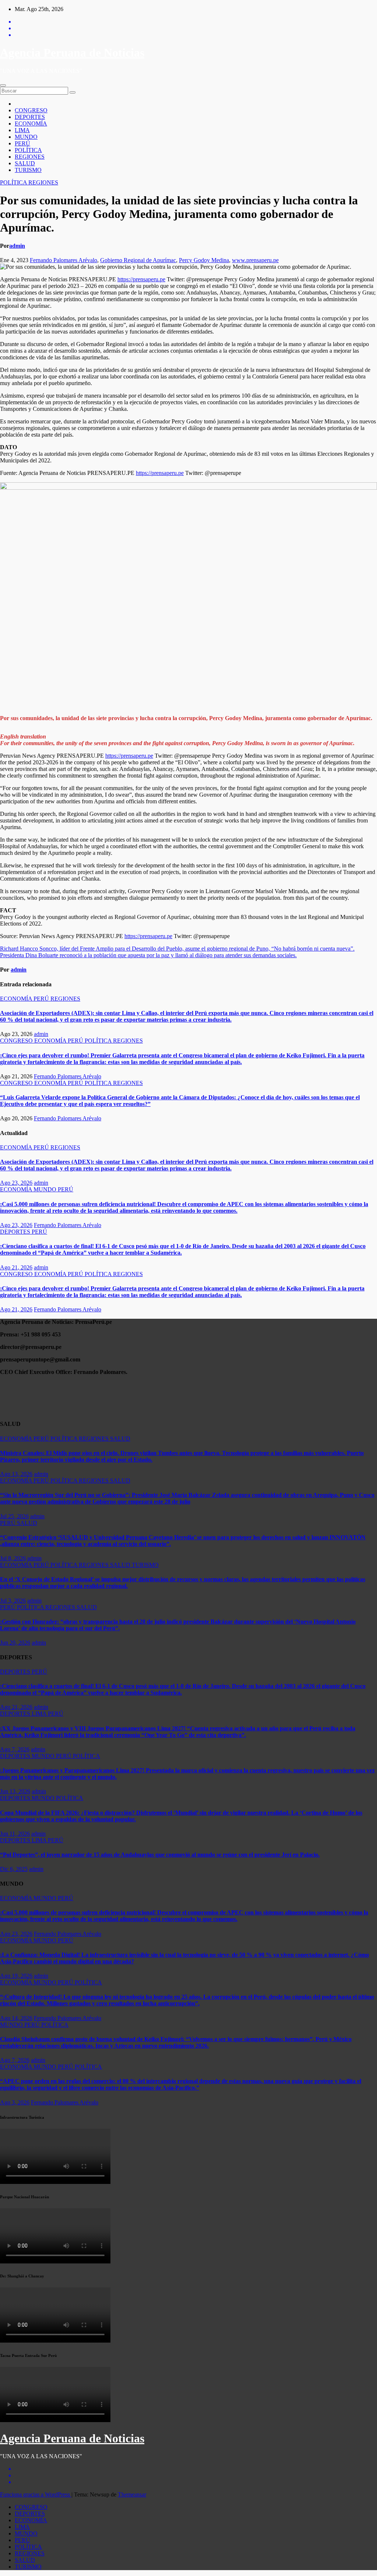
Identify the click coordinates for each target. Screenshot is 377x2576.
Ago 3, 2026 (15, 2102)
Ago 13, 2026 (16, 1474)
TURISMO (28, 170)
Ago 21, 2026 (16, 1267)
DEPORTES (30, 117)
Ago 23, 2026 (16, 1183)
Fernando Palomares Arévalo (64, 260)
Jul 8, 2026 (13, 1558)
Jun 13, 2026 (15, 1791)
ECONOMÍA (31, 124)
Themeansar (132, 2494)
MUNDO (26, 137)
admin (17, 246)
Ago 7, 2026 (15, 1749)
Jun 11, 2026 (15, 1834)
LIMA (22, 130)
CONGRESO (31, 110)
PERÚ (22, 143)
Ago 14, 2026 (16, 2018)
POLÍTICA (28, 150)
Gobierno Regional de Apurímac (138, 260)
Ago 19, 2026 (16, 1976)
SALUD (25, 163)
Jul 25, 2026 (14, 1516)
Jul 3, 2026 (13, 1601)
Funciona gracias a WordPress (36, 2494)
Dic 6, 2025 (14, 1869)
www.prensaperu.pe (255, 260)
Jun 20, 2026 (15, 1643)
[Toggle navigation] (3, 85)
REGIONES (30, 157)
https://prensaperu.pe (141, 279)
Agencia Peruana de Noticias (72, 53)
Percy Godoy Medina (204, 260)
